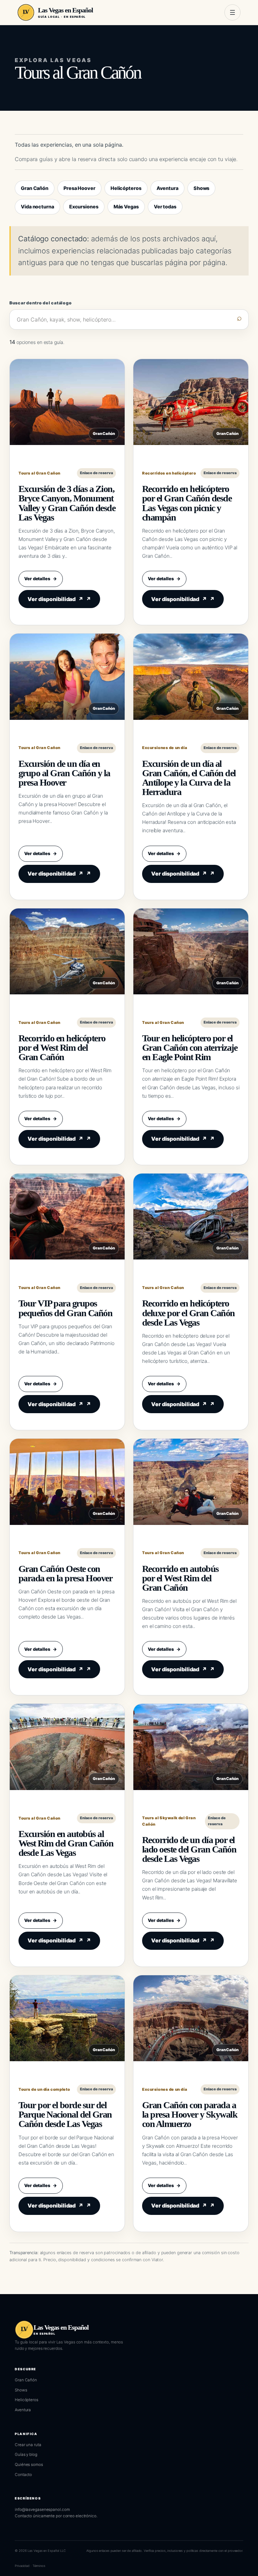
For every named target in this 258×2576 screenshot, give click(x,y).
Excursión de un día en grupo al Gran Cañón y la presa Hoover (64, 773)
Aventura (167, 188)
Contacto (23, 2475)
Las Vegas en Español (66, 10)
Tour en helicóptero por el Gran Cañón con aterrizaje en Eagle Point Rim (190, 1048)
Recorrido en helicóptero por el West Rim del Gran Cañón (62, 1048)
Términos (39, 2566)
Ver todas (165, 207)
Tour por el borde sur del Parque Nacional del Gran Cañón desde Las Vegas (65, 2114)
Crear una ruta (28, 2445)
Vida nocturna (37, 207)
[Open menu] (232, 12)
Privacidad (22, 2566)
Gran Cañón (35, 188)
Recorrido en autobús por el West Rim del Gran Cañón (180, 1578)
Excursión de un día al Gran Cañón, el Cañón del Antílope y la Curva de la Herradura (189, 778)
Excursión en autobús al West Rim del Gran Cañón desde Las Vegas (66, 1843)
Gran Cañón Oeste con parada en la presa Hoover (65, 1573)
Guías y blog (26, 2455)
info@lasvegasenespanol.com (42, 2510)
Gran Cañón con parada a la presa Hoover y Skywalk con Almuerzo (190, 2114)
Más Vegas (126, 207)
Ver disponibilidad (55, 599)
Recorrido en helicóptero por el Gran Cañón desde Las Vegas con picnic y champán (187, 503)
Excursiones (84, 207)
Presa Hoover (79, 188)
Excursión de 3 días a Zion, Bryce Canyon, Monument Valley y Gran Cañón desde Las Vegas (67, 503)
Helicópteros (126, 188)
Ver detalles (41, 579)
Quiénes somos (29, 2465)
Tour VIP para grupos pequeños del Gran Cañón (65, 1308)
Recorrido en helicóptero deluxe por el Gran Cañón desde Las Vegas (188, 1313)
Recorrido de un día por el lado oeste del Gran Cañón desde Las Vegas (189, 1849)
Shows (202, 188)
